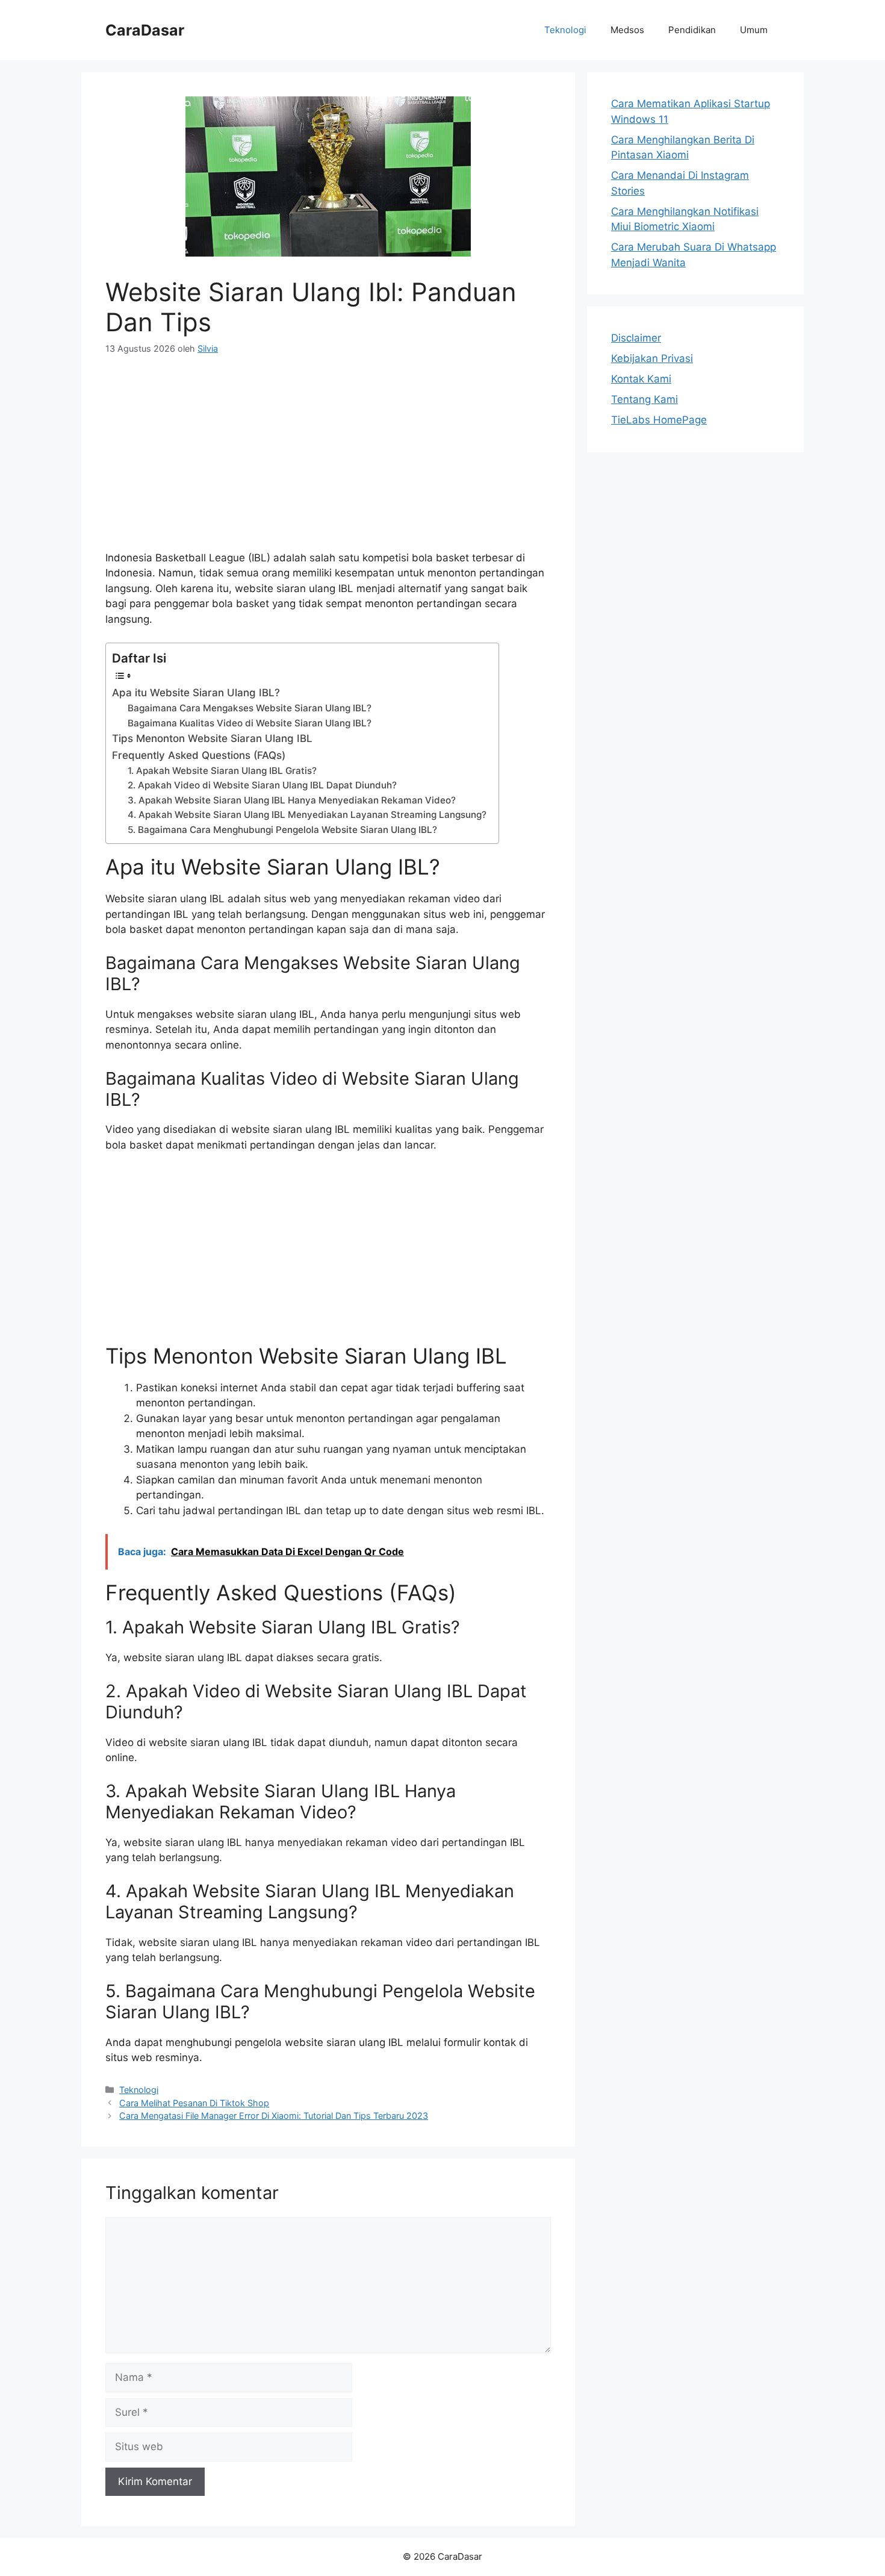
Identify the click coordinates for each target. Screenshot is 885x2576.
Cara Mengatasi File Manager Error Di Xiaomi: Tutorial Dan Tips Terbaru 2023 (274, 2116)
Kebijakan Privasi (652, 358)
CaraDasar (145, 30)
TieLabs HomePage (659, 420)
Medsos (627, 30)
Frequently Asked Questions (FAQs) (199, 755)
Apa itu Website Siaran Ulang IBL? (196, 693)
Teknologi (565, 30)
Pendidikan (692, 30)
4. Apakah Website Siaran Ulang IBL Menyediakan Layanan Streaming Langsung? (307, 815)
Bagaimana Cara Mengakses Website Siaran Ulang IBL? (250, 708)
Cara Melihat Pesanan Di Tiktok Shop (194, 2103)
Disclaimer (636, 338)
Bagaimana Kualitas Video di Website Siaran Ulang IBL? (250, 723)
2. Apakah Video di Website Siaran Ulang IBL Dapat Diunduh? (262, 785)
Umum (754, 30)
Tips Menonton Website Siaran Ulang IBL (212, 738)
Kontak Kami (641, 379)
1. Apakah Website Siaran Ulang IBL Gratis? (222, 771)
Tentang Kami (644, 399)
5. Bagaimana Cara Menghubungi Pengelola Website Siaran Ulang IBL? (282, 830)
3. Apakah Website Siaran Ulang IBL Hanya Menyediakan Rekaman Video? (292, 800)
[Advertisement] (328, 460)
